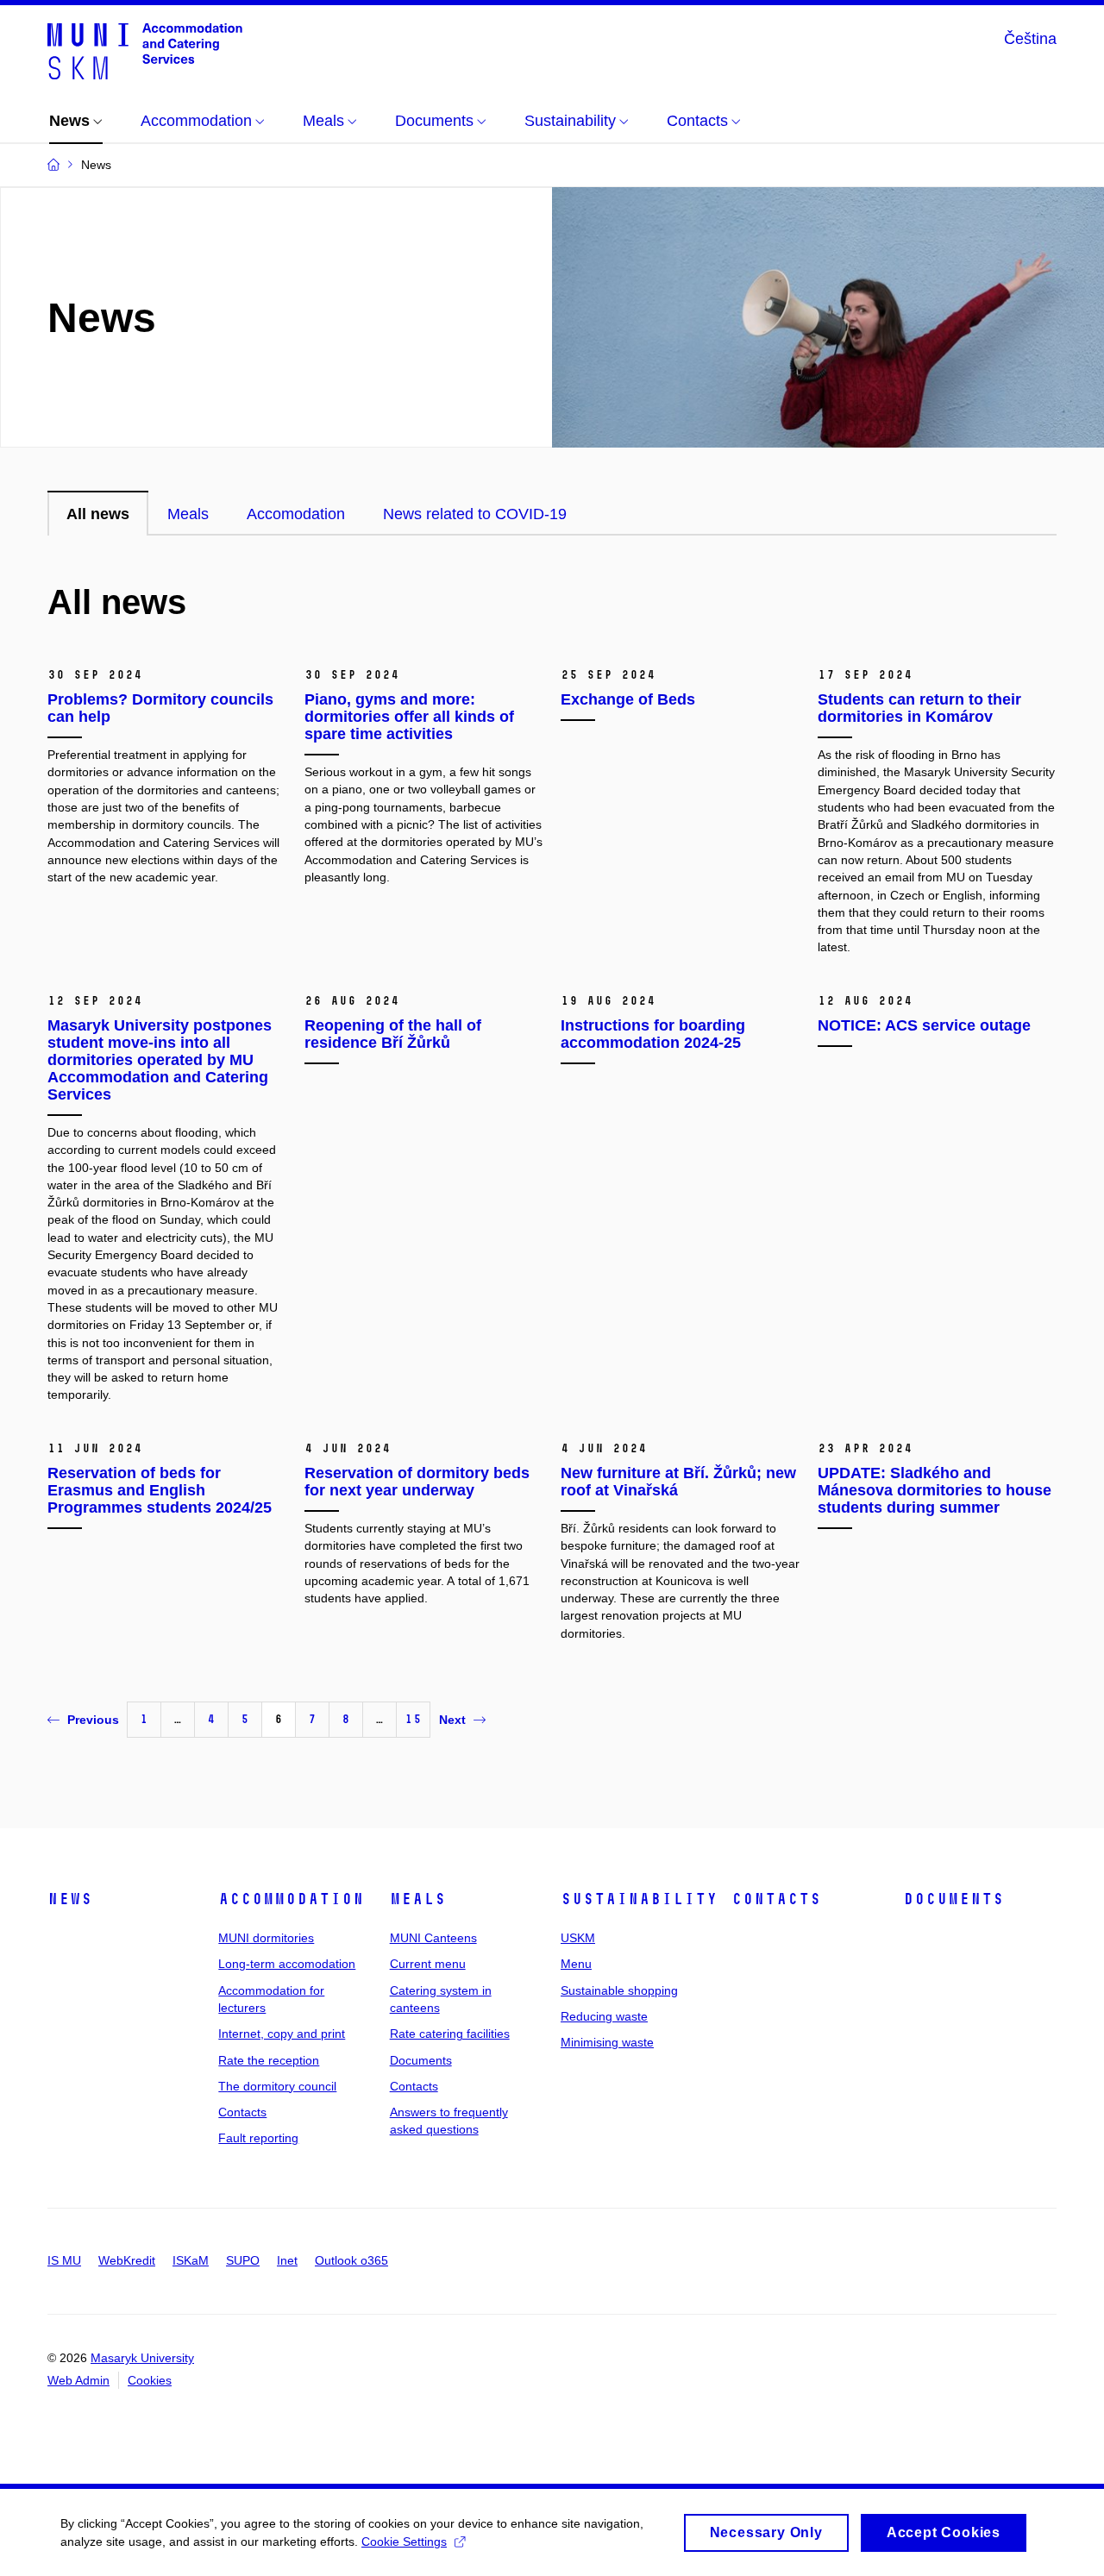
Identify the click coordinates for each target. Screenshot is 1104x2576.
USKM (578, 1938)
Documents (421, 2060)
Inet (287, 2260)
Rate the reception (269, 2060)
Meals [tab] (188, 514)
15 (413, 1719)
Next (452, 1720)
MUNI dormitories (266, 1938)
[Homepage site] (145, 50)
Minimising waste (607, 2042)
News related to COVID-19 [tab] (475, 514)
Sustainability (639, 1899)
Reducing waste (604, 2016)
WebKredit (127, 2260)
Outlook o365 (351, 2260)
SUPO (243, 2260)
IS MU (64, 2260)
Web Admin (78, 2380)
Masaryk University (142, 2358)
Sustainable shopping (619, 1990)
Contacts (242, 2112)
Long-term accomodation (287, 1964)
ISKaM (191, 2260)
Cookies (150, 2380)
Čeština (1030, 39)
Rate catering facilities (450, 2034)
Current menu (428, 1964)
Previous (93, 1720)
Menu (576, 1964)
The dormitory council (277, 2086)
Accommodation (291, 1899)
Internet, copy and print (282, 2034)
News (70, 1899)
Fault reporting (258, 2138)
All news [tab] (98, 514)
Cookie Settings (404, 2542)
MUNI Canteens (433, 1938)
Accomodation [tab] (296, 514)
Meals (418, 1899)
